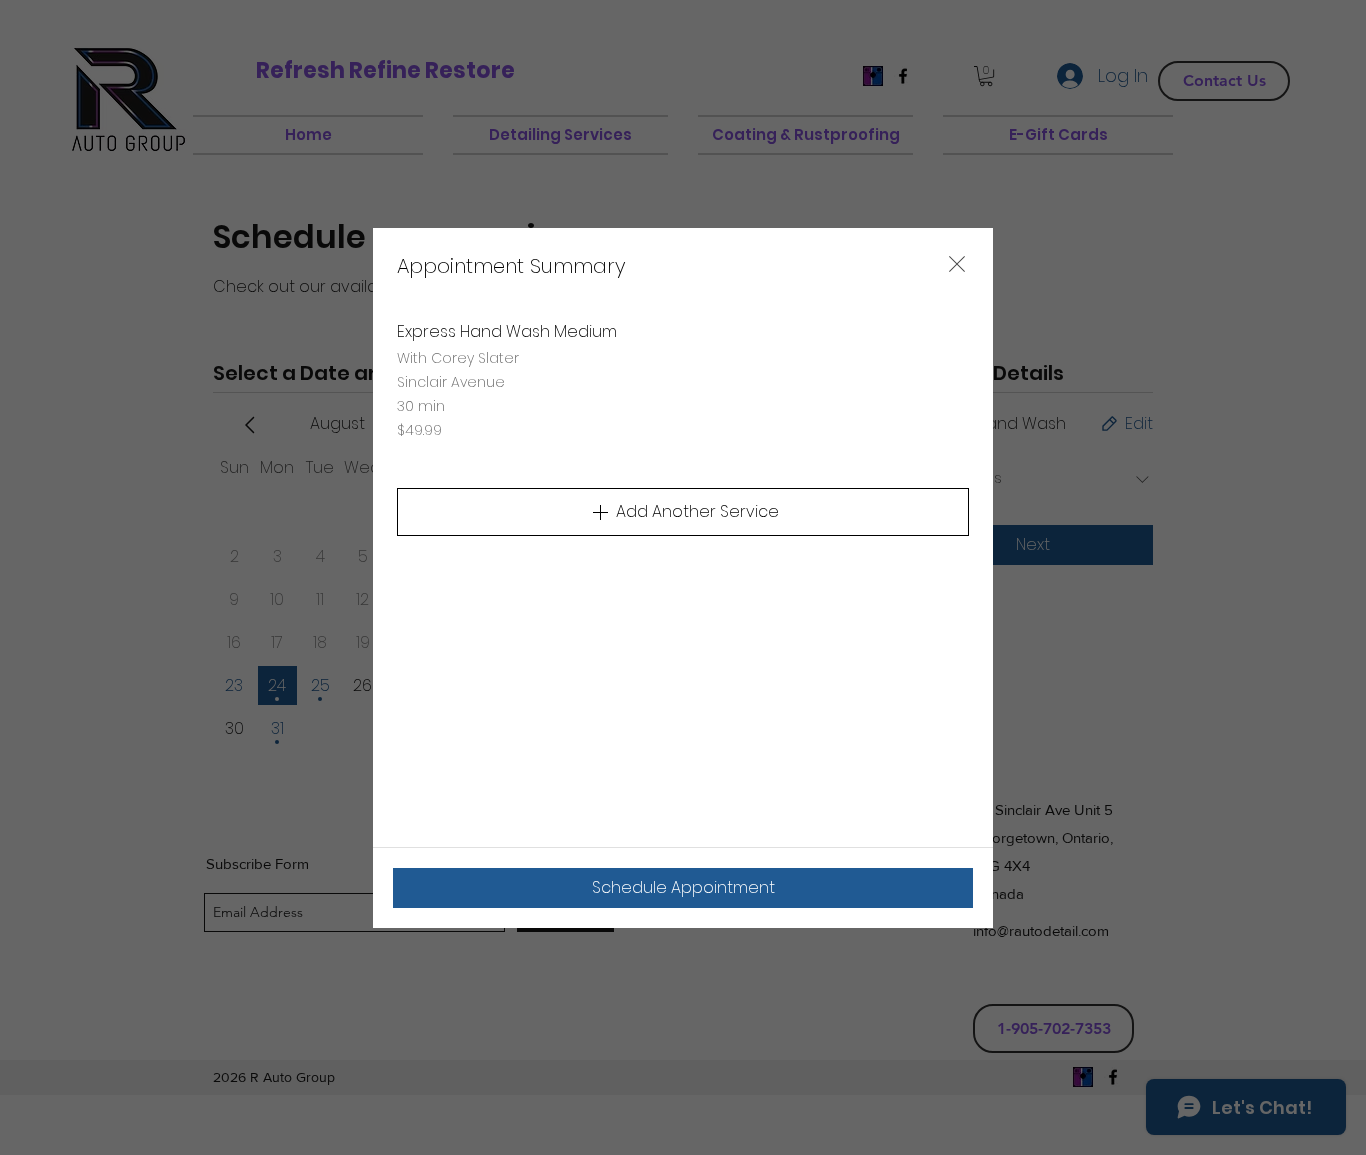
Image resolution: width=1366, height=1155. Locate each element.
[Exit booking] (957, 264)
